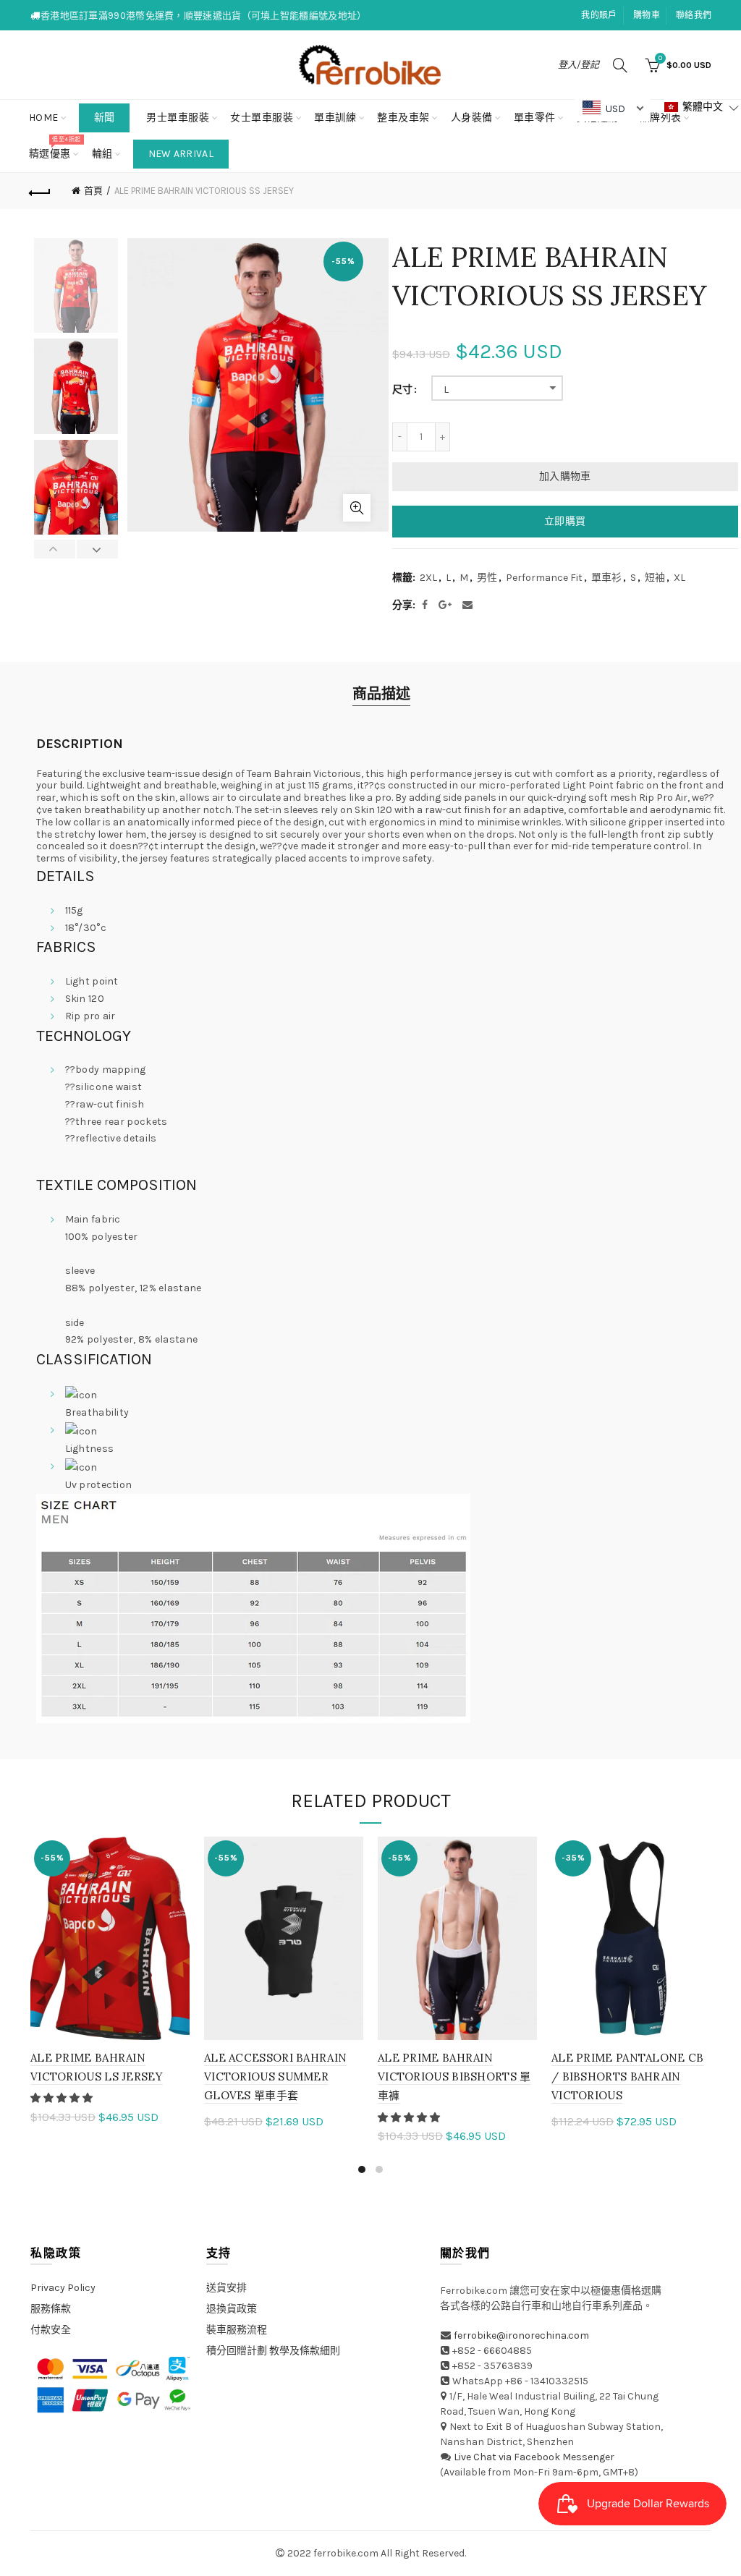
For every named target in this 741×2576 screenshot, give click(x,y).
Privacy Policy (63, 2288)
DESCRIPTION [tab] (80, 744)
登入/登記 (579, 65)
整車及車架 (403, 118)
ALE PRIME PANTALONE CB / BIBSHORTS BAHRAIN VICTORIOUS (628, 2077)
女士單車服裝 (262, 118)
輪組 (102, 154)
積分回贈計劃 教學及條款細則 (273, 2351)
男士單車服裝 (178, 118)
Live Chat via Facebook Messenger (534, 2457)
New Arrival (181, 154)
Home (44, 118)
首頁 (93, 191)
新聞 (105, 118)
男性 (487, 578)
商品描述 (381, 694)
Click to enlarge (357, 508)
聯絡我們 (694, 15)
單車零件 (535, 118)
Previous (55, 549)
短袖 (655, 578)
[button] (63, 2098)
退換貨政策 (232, 2309)
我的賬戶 (599, 15)
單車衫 (606, 578)
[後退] (41, 191)
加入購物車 (565, 476)
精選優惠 (55, 148)
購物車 (647, 15)
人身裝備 (472, 118)
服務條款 (51, 2309)
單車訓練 (335, 118)
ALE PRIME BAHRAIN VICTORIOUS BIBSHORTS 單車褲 (454, 2077)
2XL (428, 578)
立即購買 (565, 521)
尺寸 (402, 390)
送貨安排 (226, 2288)
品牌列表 (665, 112)
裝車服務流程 (237, 2330)
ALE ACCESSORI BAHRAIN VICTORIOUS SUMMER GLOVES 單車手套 (275, 2077)
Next (97, 549)
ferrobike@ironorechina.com (521, 2335)
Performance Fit (544, 578)
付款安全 (51, 2330)
